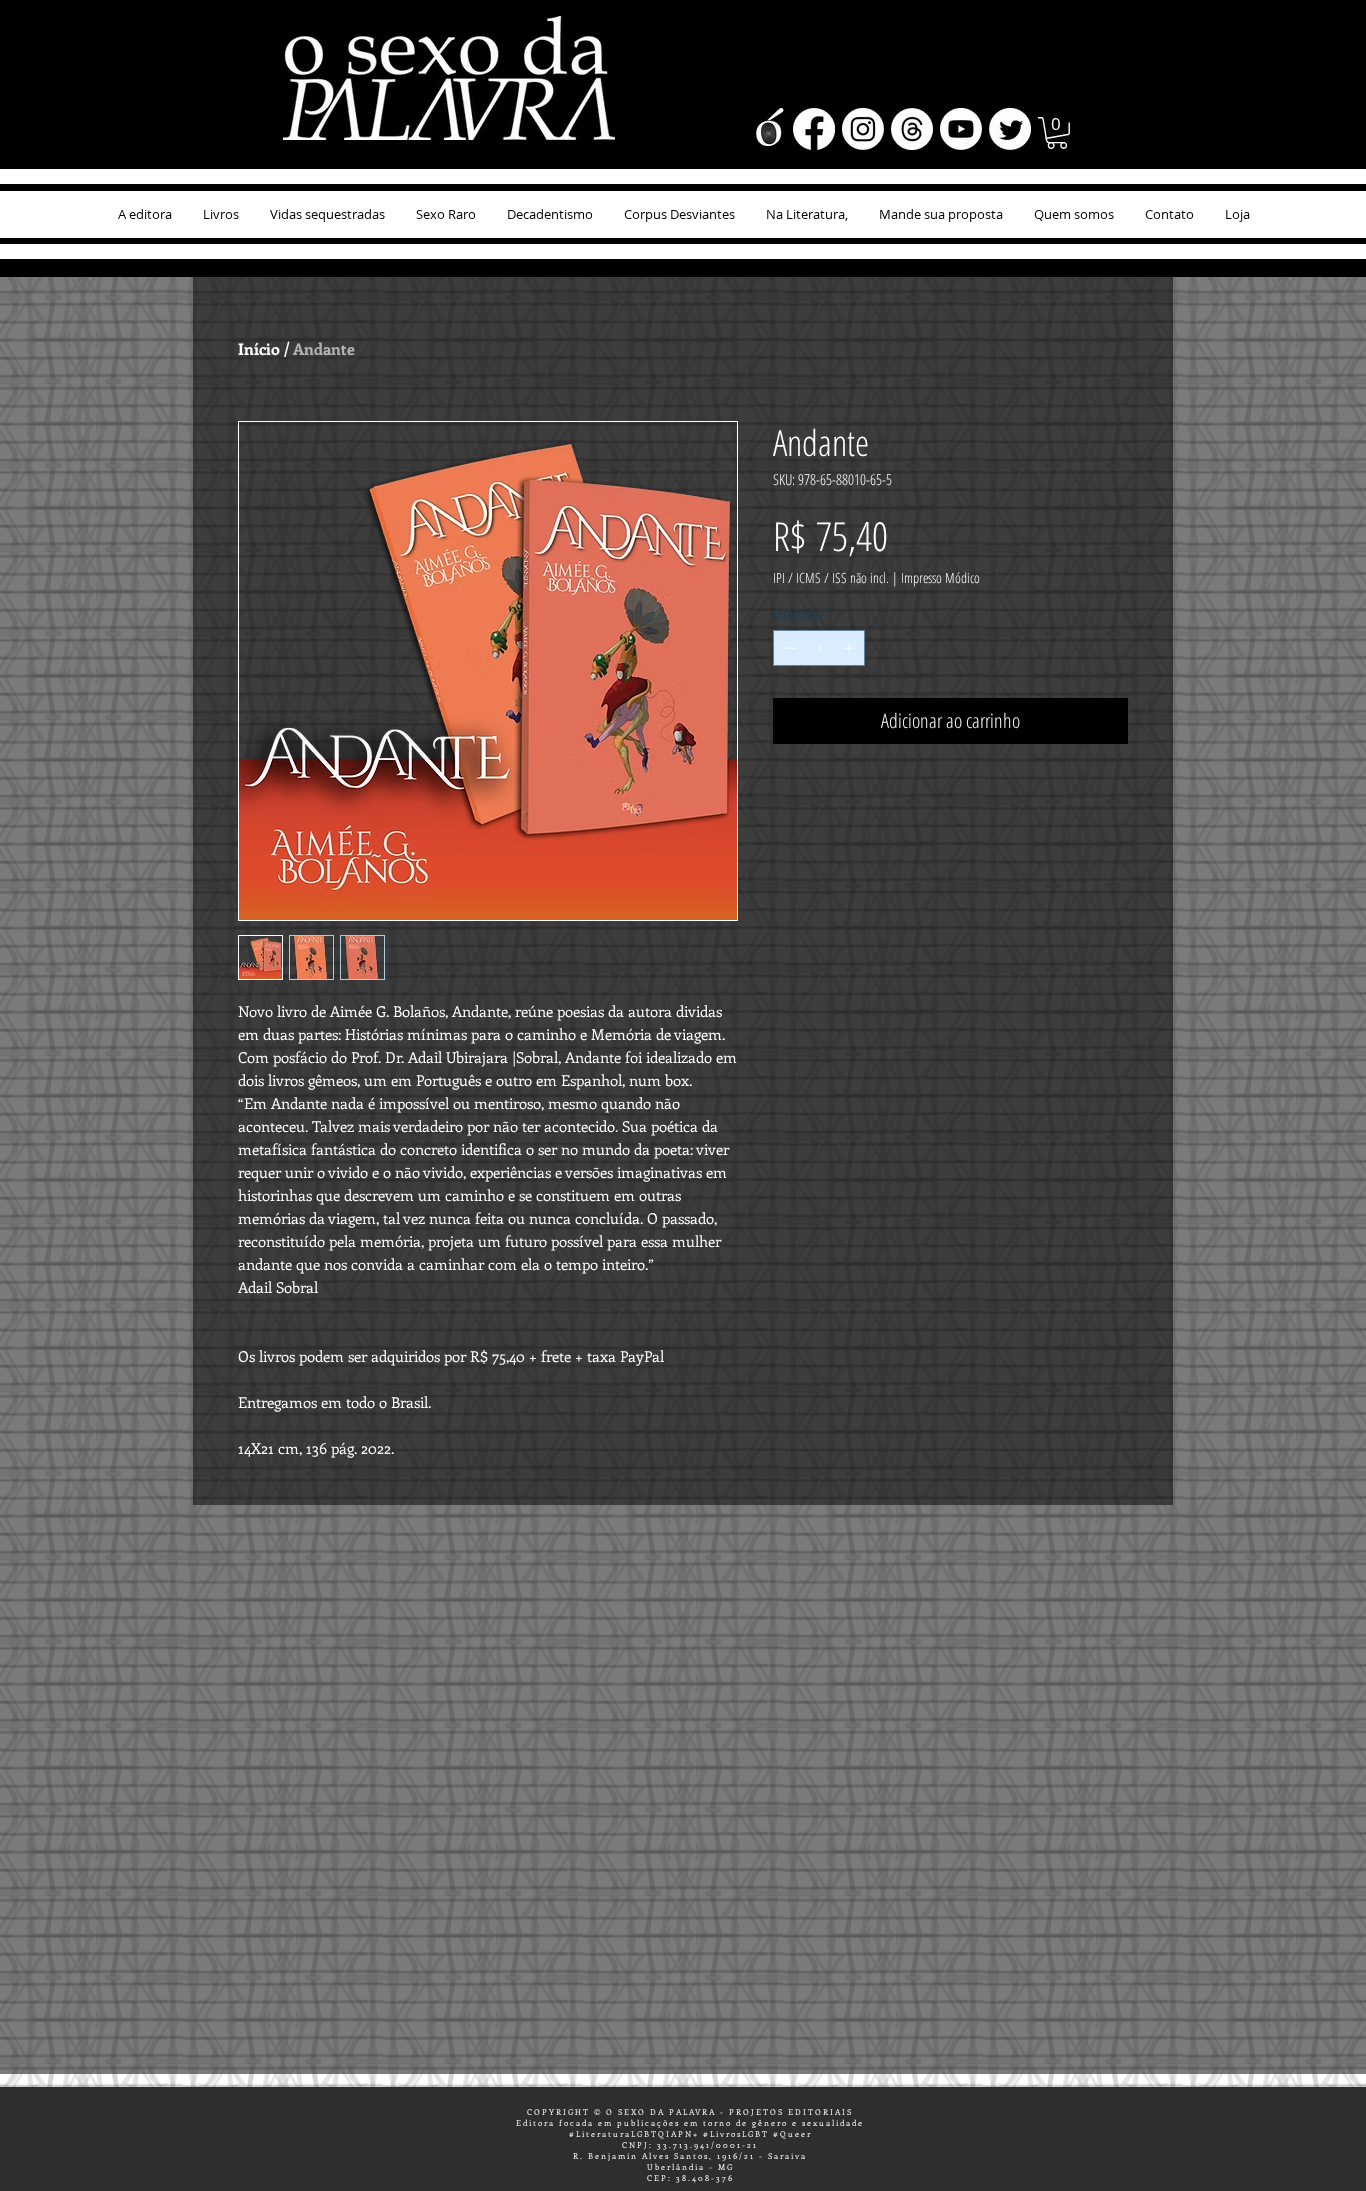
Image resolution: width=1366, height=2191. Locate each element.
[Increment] (851, 648)
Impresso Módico (940, 577)
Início (259, 348)
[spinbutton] (819, 648)
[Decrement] (788, 648)
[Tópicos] (912, 129)
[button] (1057, 133)
